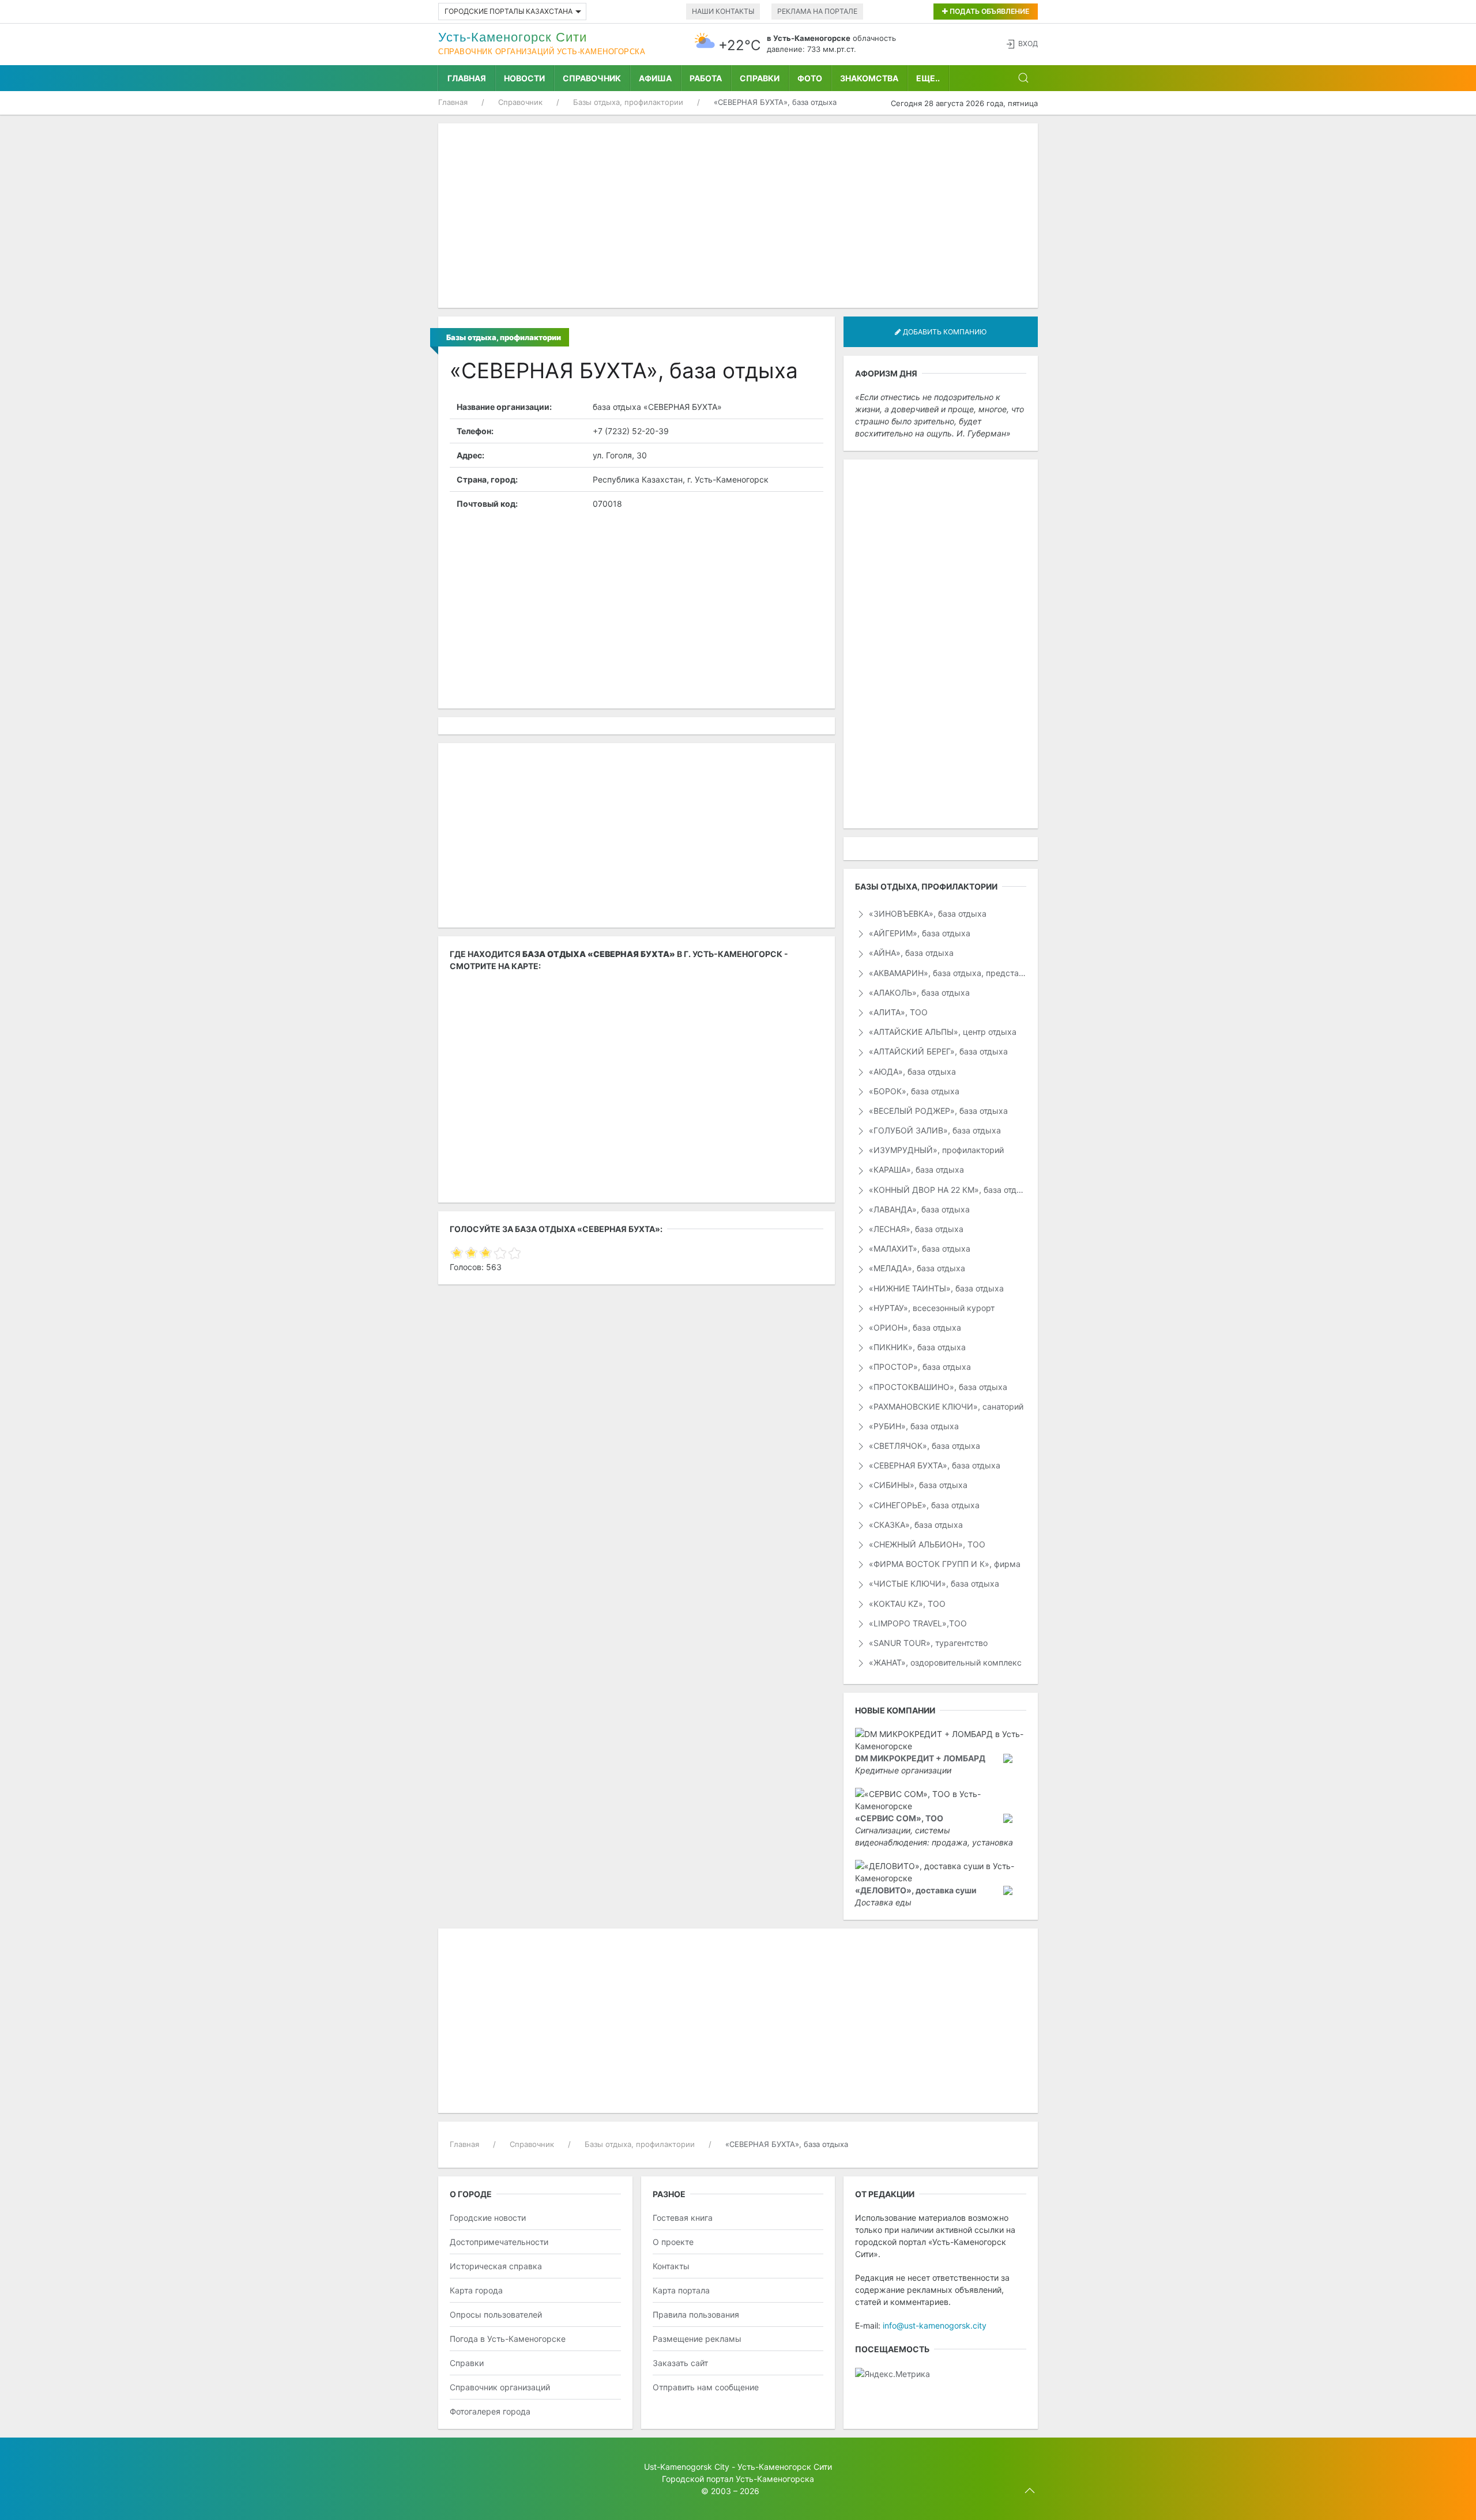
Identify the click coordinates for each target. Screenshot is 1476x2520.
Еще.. (928, 78)
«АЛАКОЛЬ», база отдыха (918, 992)
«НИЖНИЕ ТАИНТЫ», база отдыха (935, 1288)
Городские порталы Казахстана (509, 11)
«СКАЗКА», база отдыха (915, 1525)
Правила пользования (696, 2314)
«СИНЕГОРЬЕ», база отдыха (923, 1505)
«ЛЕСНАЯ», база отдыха (915, 1229)
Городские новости (488, 2218)
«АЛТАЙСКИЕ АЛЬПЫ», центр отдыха (942, 1032)
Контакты (671, 2266)
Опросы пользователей (496, 2314)
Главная (467, 78)
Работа (706, 78)
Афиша (655, 78)
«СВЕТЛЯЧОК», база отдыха (923, 1446)
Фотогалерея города (490, 2411)
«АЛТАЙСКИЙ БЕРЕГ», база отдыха (937, 1051)
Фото (810, 78)
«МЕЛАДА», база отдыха (916, 1268)
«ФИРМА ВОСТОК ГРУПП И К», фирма (944, 1564)
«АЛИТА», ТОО (897, 1012)
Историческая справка (496, 2266)
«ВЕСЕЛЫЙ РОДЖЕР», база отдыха (937, 1111)
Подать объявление (989, 11)
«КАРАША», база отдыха (915, 1169)
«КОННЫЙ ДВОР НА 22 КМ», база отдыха (946, 1190)
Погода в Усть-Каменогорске (508, 2339)
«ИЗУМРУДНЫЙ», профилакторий (935, 1150)
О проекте (673, 2242)
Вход (1028, 44)
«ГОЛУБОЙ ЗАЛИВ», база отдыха (934, 1130)
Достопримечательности (499, 2242)
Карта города (476, 2290)
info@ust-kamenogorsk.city (935, 2325)
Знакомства (869, 78)
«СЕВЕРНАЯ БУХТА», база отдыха (933, 1465)
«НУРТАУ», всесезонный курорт (931, 1308)
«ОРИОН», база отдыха (914, 1327)
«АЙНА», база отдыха (910, 953)
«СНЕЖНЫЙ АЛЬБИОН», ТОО (926, 1544)
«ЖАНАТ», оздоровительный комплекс (944, 1662)
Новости (524, 78)
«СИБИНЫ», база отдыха (917, 1485)
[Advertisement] (738, 216)
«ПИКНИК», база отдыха (916, 1347)
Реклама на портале (817, 11)
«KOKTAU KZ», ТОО (906, 1604)
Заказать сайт (680, 2363)
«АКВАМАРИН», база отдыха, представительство (946, 973)
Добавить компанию (944, 332)
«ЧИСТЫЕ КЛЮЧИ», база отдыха (933, 1583)
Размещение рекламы (697, 2339)
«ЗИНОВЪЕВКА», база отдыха (927, 914)
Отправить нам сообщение (706, 2387)
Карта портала (681, 2290)
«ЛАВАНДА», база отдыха (918, 1209)
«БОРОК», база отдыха (913, 1091)
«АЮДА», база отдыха (911, 1071)
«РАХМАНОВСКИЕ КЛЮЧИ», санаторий (945, 1406)
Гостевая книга (683, 2218)
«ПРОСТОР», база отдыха (919, 1367)
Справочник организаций (500, 2387)
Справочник (592, 78)
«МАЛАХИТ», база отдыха (918, 1248)
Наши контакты (723, 11)
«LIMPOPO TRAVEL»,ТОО (917, 1623)
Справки (760, 78)
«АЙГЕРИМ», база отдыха (918, 933)
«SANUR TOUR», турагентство (927, 1643)
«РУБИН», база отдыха (913, 1426)
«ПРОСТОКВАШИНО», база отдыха (937, 1387)
